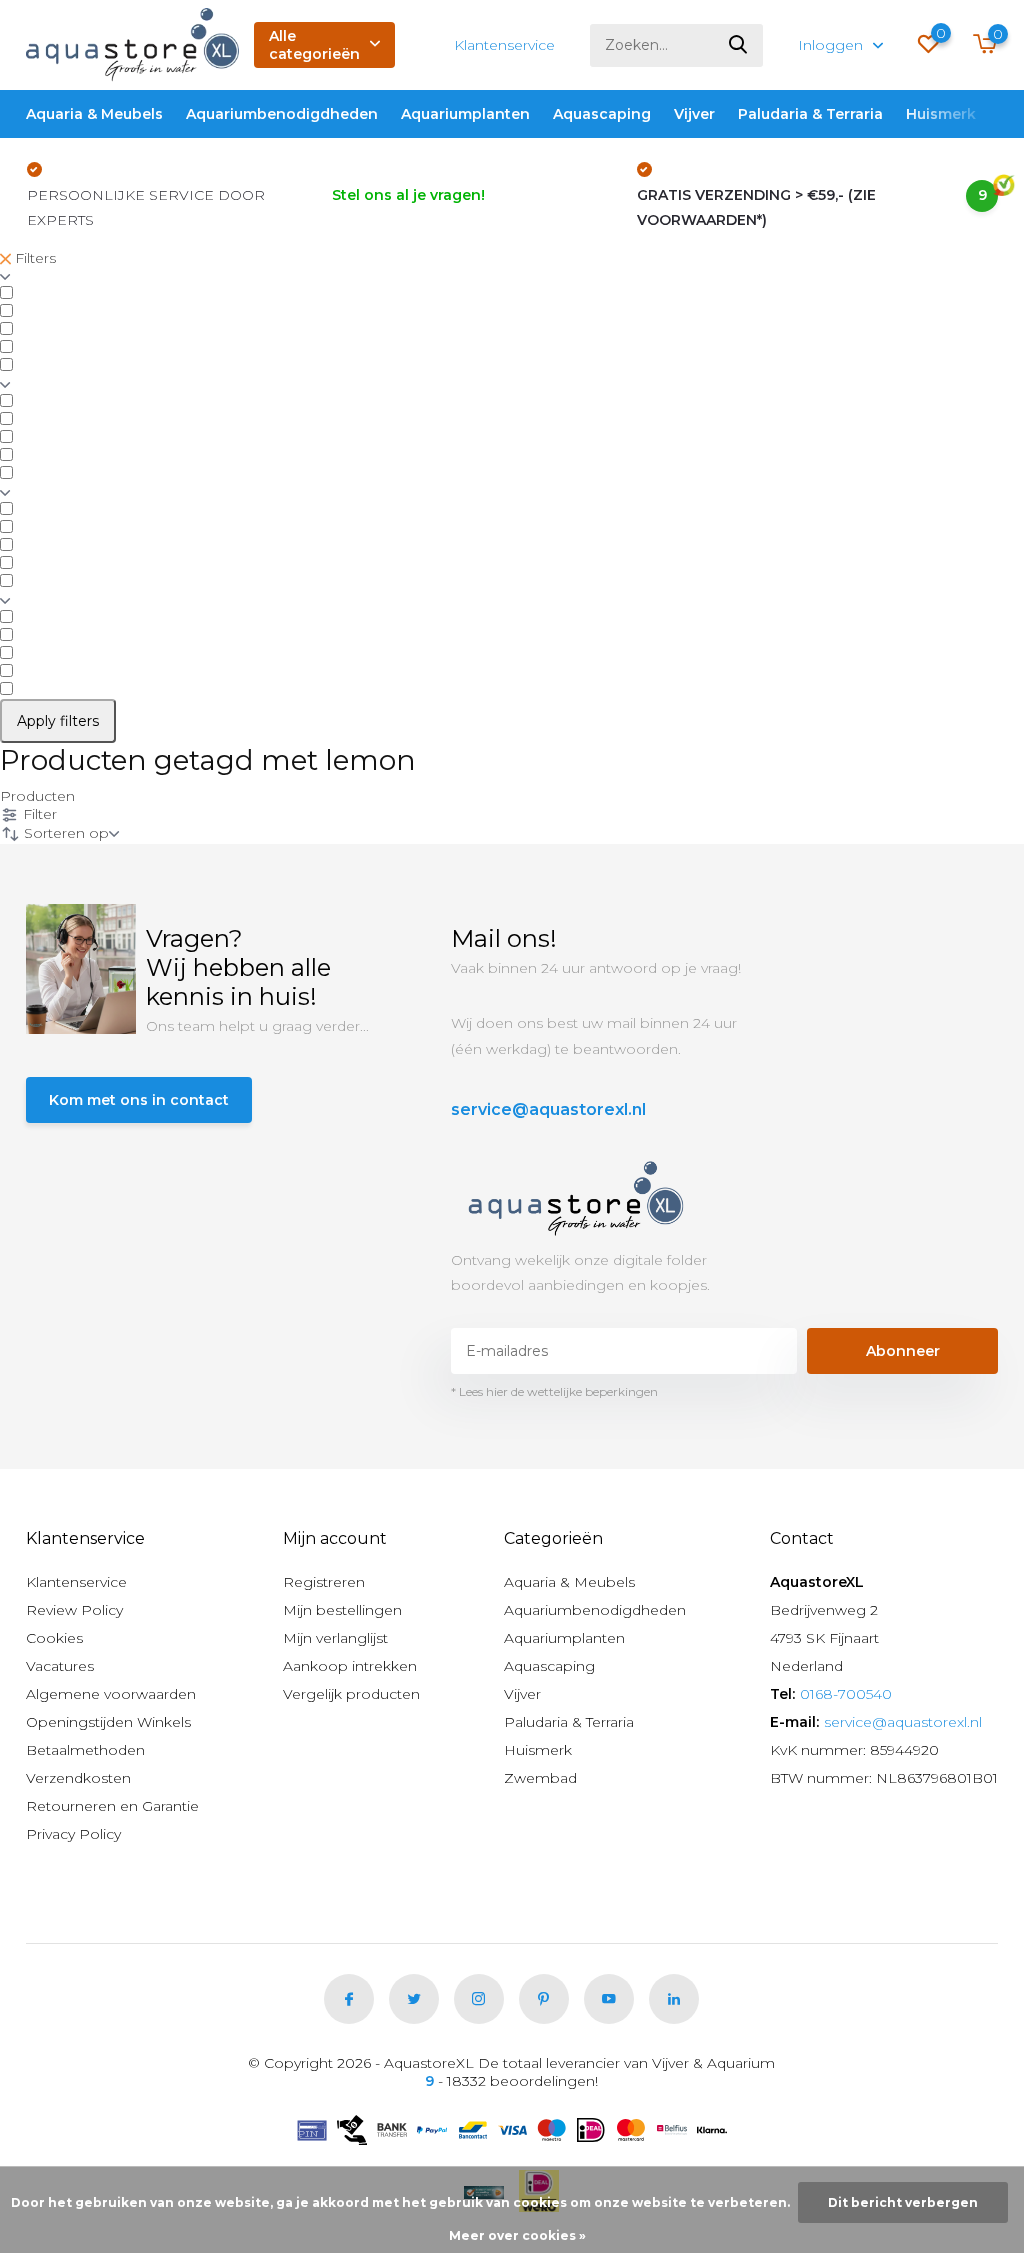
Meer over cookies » (517, 2235)
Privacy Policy (73, 1834)
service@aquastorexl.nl (548, 1109)
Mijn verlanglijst (335, 1638)
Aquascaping (602, 114)
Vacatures (60, 1666)
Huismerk (941, 114)
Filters (33, 258)
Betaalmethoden (85, 1750)
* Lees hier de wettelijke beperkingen (554, 1391)
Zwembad (540, 1778)
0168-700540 (846, 1694)
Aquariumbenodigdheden (282, 114)
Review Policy (74, 1610)
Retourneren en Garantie (112, 1806)
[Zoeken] (739, 45)
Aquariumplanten (465, 114)
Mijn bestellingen (342, 1610)
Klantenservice (504, 45)
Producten (37, 796)
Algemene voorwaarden (111, 1694)
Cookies (54, 1638)
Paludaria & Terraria (810, 114)
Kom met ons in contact (139, 1100)
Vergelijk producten (351, 1694)
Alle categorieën (314, 45)
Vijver (694, 114)
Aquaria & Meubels (94, 114)
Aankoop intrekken (350, 1666)
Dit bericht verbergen (903, 2202)
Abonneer (903, 1351)
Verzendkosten (78, 1778)
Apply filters (58, 721)
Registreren (324, 1582)
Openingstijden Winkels (108, 1722)
